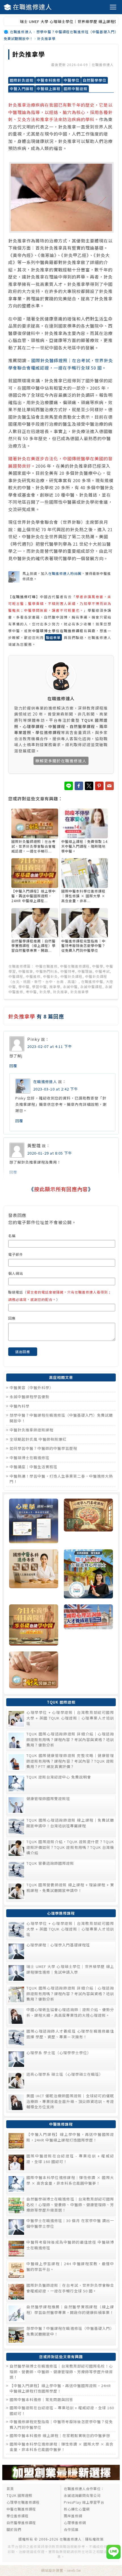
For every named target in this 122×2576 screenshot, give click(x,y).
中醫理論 (85, 971)
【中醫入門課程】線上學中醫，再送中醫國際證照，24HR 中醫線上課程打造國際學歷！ (70, 2137)
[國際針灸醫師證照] (34, 1671)
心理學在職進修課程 (23, 2502)
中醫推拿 (26, 971)
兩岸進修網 (73, 2516)
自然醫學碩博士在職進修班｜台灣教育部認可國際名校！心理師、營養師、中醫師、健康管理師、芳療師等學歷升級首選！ (70, 2204)
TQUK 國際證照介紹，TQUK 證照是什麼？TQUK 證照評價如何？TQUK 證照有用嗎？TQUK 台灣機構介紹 (70, 1847)
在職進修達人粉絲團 (65, 573)
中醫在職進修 (47, 966)
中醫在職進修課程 (75, 966)
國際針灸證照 (22, 80)
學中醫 (24, 987)
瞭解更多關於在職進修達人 (61, 761)
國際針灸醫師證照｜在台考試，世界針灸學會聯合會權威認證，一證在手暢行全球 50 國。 (70, 2288)
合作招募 (71, 2529)
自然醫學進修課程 (21, 2523)
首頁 (10, 2489)
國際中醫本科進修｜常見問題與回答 (41, 2399)
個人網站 (16, 1273)
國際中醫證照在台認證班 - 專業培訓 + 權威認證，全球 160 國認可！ (70, 2159)
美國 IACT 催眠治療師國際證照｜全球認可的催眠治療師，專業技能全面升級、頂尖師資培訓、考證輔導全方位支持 (70, 2101)
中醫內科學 (20, 1406)
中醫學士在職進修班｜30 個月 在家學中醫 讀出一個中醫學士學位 (70, 2223)
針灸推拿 (60, 992)
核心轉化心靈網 (77, 2509)
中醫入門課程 (22, 89)
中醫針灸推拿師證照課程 (31, 1430)
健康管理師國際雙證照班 (48, 1798)
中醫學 (98, 966)
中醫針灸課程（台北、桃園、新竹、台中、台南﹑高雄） (58, 979)
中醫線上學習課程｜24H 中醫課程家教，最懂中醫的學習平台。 (70, 2266)
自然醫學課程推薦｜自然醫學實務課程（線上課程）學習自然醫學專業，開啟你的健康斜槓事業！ (70, 2310)
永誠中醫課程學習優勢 (30, 1397)
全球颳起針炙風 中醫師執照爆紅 (38, 1439)
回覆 (13, 1066)
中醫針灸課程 (71, 976)
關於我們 (14, 2529)
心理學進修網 (75, 2523)
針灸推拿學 (29, 54)
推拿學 (55, 987)
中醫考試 (102, 971)
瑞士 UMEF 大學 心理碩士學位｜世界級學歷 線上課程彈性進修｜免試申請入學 (70, 1969)
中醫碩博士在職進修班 (30, 1458)
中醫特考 (68, 971)
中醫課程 (16, 976)
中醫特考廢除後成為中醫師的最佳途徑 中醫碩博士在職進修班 (70, 2245)
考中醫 (31, 992)
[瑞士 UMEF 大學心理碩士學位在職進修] (88, 1575)
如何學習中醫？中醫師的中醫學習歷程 (43, 1448)
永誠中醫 (70, 987)
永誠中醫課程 (91, 987)
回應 (12, 1318)
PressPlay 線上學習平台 (84, 2502)
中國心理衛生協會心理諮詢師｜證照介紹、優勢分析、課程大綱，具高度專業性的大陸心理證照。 (70, 2012)
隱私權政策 (94, 2539)
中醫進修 (33, 976)
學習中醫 (39, 987)
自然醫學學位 (94, 80)
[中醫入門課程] (34, 1626)
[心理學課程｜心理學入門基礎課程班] (88, 1522)
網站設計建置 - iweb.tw (61, 2570)
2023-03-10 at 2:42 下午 (56, 1089)
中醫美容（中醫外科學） (31, 1388)
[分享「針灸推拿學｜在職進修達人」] (110, 786)
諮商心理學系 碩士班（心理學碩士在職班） (65, 2074)
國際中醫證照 (75, 89)
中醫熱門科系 (47, 971)
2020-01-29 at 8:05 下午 (50, 1153)
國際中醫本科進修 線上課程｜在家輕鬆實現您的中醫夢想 (60, 2435)
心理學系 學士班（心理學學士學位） (59, 2053)
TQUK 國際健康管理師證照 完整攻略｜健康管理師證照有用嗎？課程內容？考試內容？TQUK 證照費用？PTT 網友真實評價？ (70, 1761)
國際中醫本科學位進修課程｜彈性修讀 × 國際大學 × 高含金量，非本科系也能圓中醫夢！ (70, 2180)
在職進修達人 (32, 7)
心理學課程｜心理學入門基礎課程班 (58, 1945)
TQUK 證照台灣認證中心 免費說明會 (59, 1777)
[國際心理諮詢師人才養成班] (88, 1626)
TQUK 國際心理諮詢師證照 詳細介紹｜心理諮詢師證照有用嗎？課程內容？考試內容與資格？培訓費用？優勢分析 (70, 1739)
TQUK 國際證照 (19, 2495)
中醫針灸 (51, 976)
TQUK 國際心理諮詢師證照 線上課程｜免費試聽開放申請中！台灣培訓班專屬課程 (70, 1823)
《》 (61, 1189)
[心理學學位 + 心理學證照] (34, 1522)
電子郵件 (16, 1254)
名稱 (12, 1236)
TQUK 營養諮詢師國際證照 (50, 1863)
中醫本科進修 (49, 80)
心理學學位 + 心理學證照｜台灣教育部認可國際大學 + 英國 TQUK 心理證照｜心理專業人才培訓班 (70, 1718)
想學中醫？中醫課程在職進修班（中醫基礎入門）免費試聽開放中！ (70, 2331)
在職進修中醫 (92, 981)
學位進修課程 (18, 2516)
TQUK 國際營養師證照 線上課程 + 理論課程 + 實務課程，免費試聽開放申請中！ (70, 1888)
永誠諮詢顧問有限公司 (82, 2495)
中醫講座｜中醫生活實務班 (33, 1467)
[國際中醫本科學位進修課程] (34, 1575)
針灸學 (45, 992)
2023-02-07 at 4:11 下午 (50, 1046)
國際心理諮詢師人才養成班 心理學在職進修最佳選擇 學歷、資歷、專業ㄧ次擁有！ (70, 2034)
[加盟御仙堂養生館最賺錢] (61, 2479)
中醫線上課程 (49, 89)
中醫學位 (71, 80)
